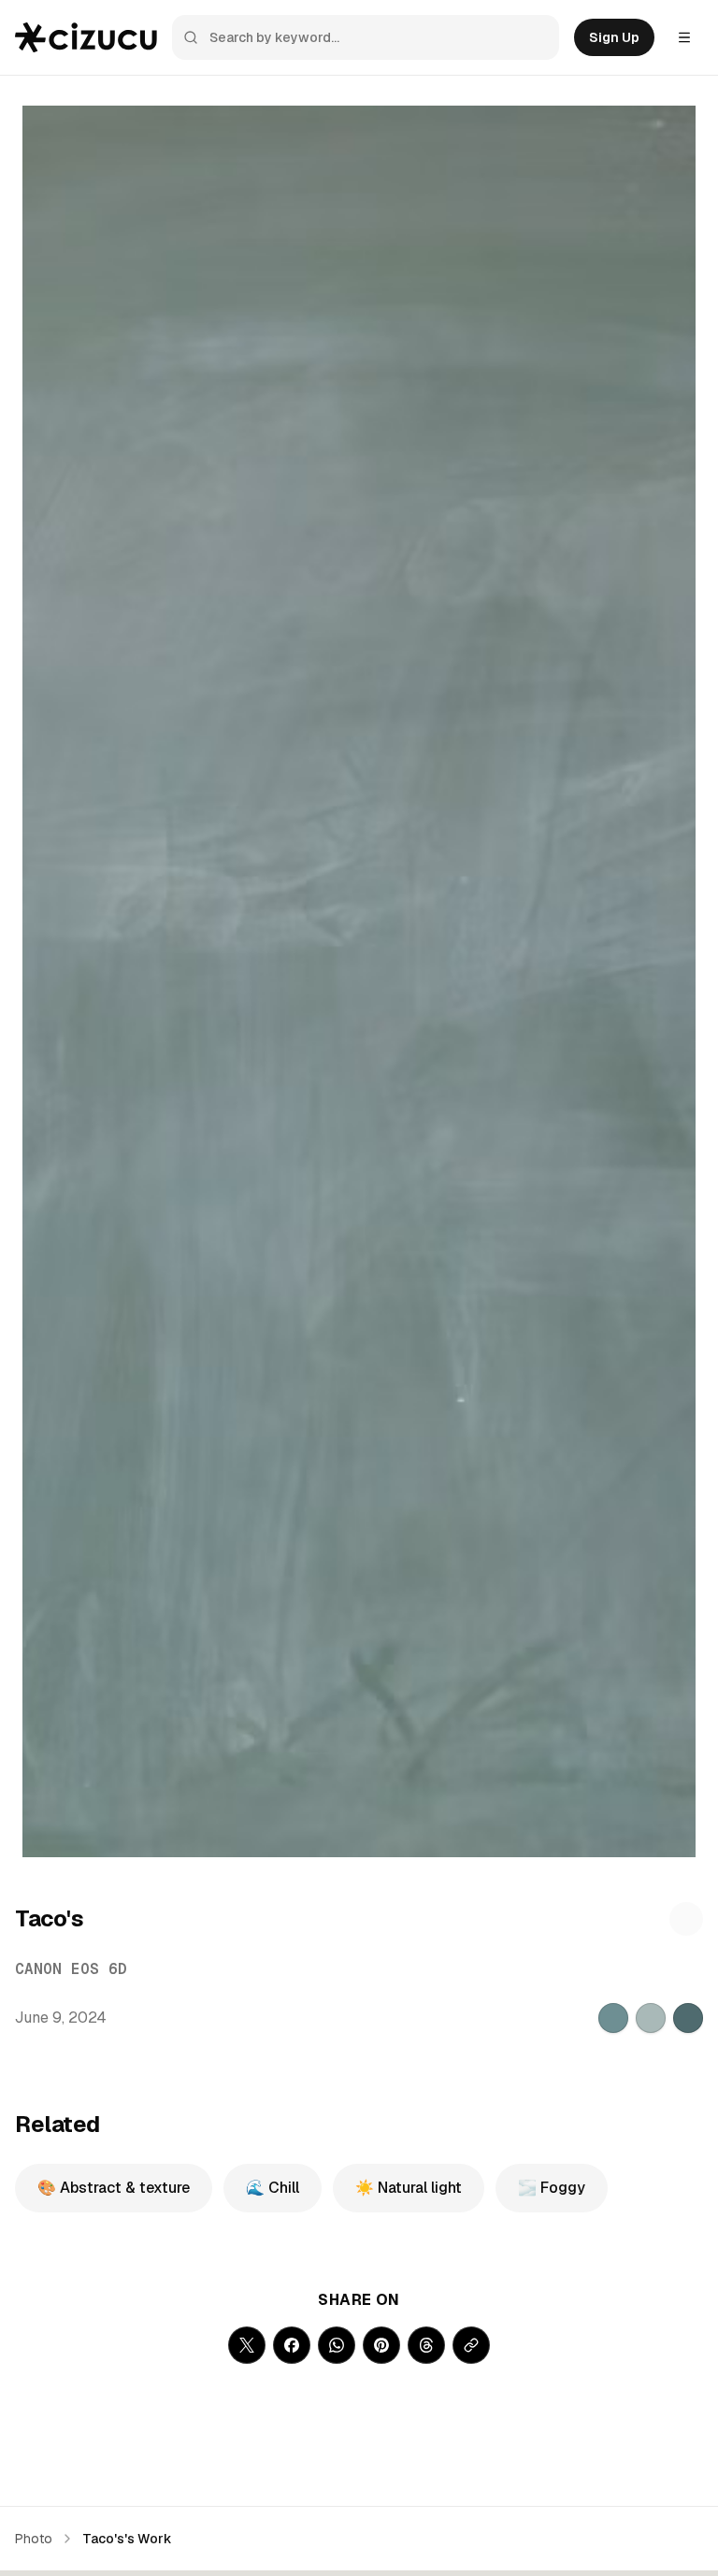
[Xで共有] (247, 2345)
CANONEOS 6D (71, 1969)
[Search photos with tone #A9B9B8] (651, 2018)
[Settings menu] (684, 37)
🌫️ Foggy (552, 2188)
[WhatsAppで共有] (337, 2345)
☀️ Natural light (409, 2188)
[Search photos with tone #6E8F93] (613, 2018)
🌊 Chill (273, 2188)
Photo (34, 2539)
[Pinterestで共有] (381, 2345)
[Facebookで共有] (292, 2345)
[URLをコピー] (471, 2345)
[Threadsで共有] (426, 2345)
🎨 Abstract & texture (114, 2188)
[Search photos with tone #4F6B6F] (688, 2018)
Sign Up (614, 37)
